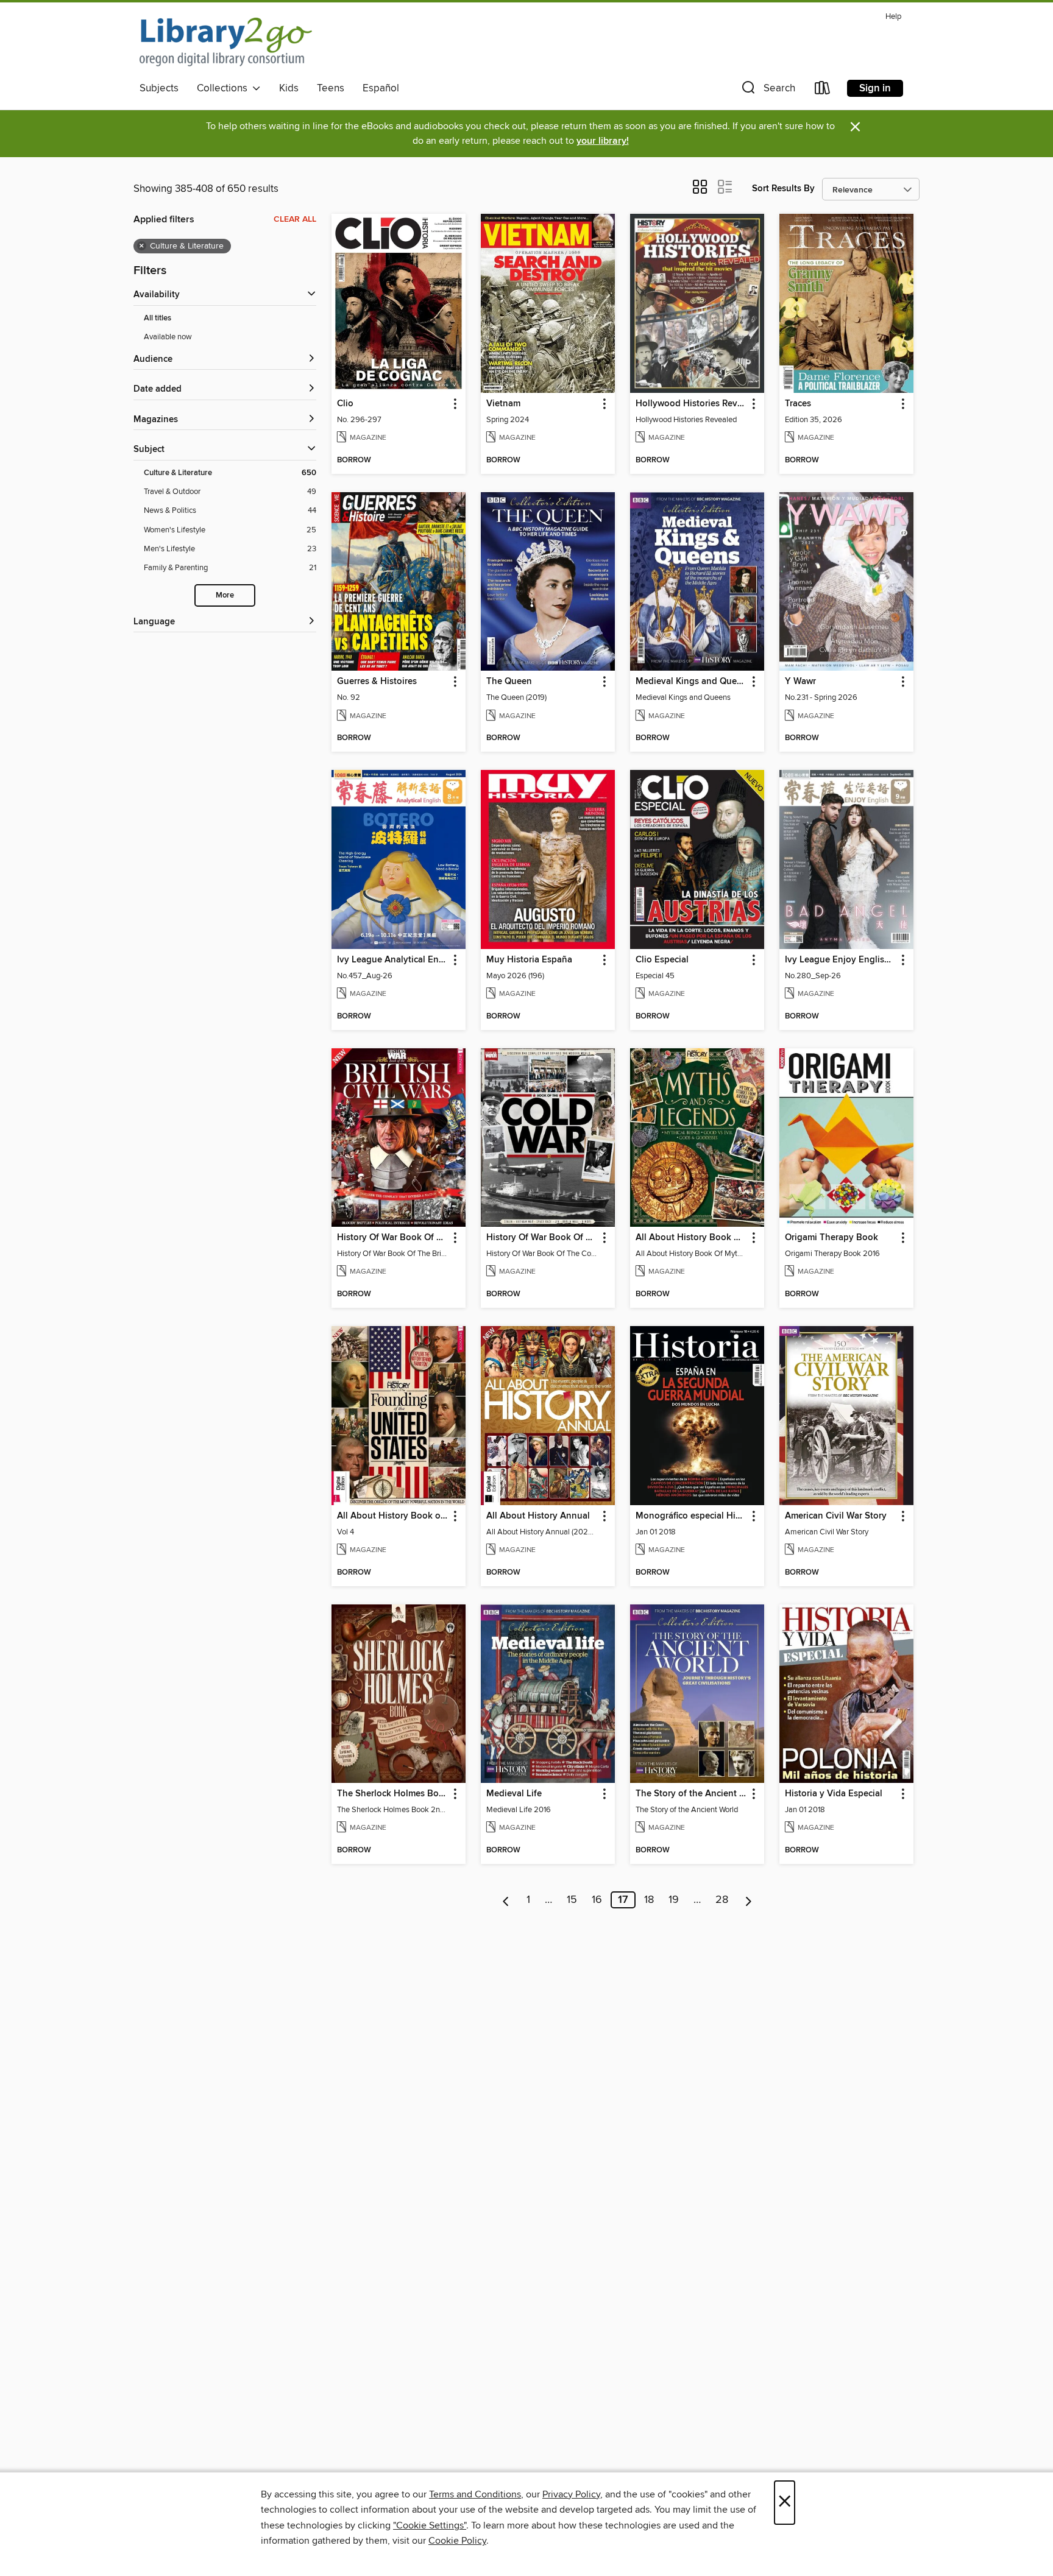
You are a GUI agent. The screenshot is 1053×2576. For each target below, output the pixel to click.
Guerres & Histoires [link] (377, 682)
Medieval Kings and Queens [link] (691, 682)
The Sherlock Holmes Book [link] (393, 1794)
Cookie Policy (457, 2541)
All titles (158, 318)
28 (722, 1900)
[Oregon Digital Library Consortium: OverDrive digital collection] (226, 42)
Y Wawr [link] (800, 682)
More (225, 595)
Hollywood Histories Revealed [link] (691, 404)
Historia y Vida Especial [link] (834, 1794)
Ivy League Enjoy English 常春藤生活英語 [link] (841, 960)
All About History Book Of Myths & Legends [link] (691, 1238)
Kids (289, 88)
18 (649, 1900)
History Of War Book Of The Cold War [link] (542, 1238)
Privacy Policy (571, 2494)
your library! (603, 141)
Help (893, 17)
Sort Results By (783, 189)
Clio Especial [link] (662, 960)
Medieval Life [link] (514, 1794)
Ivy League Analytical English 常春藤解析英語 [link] (393, 960)
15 (572, 1900)
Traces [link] (798, 404)
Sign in (875, 88)
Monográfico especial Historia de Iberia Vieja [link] (691, 1516)
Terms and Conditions (475, 2494)
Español (381, 88)
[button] (767, 90)
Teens (331, 88)
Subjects (159, 88)
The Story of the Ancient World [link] (691, 1794)
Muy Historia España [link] (529, 960)
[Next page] (749, 1900)
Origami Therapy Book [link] (831, 1238)
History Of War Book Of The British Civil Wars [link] (393, 1238)
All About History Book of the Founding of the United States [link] (393, 1516)
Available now (168, 337)
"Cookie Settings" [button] (430, 2525)
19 (674, 1900)
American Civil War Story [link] (836, 1516)
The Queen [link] (509, 682)
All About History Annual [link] (538, 1516)
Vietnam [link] (503, 404)
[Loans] (823, 90)
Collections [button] (225, 88)
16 (597, 1900)
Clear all (295, 219)
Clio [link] (345, 404)
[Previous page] (506, 1900)
